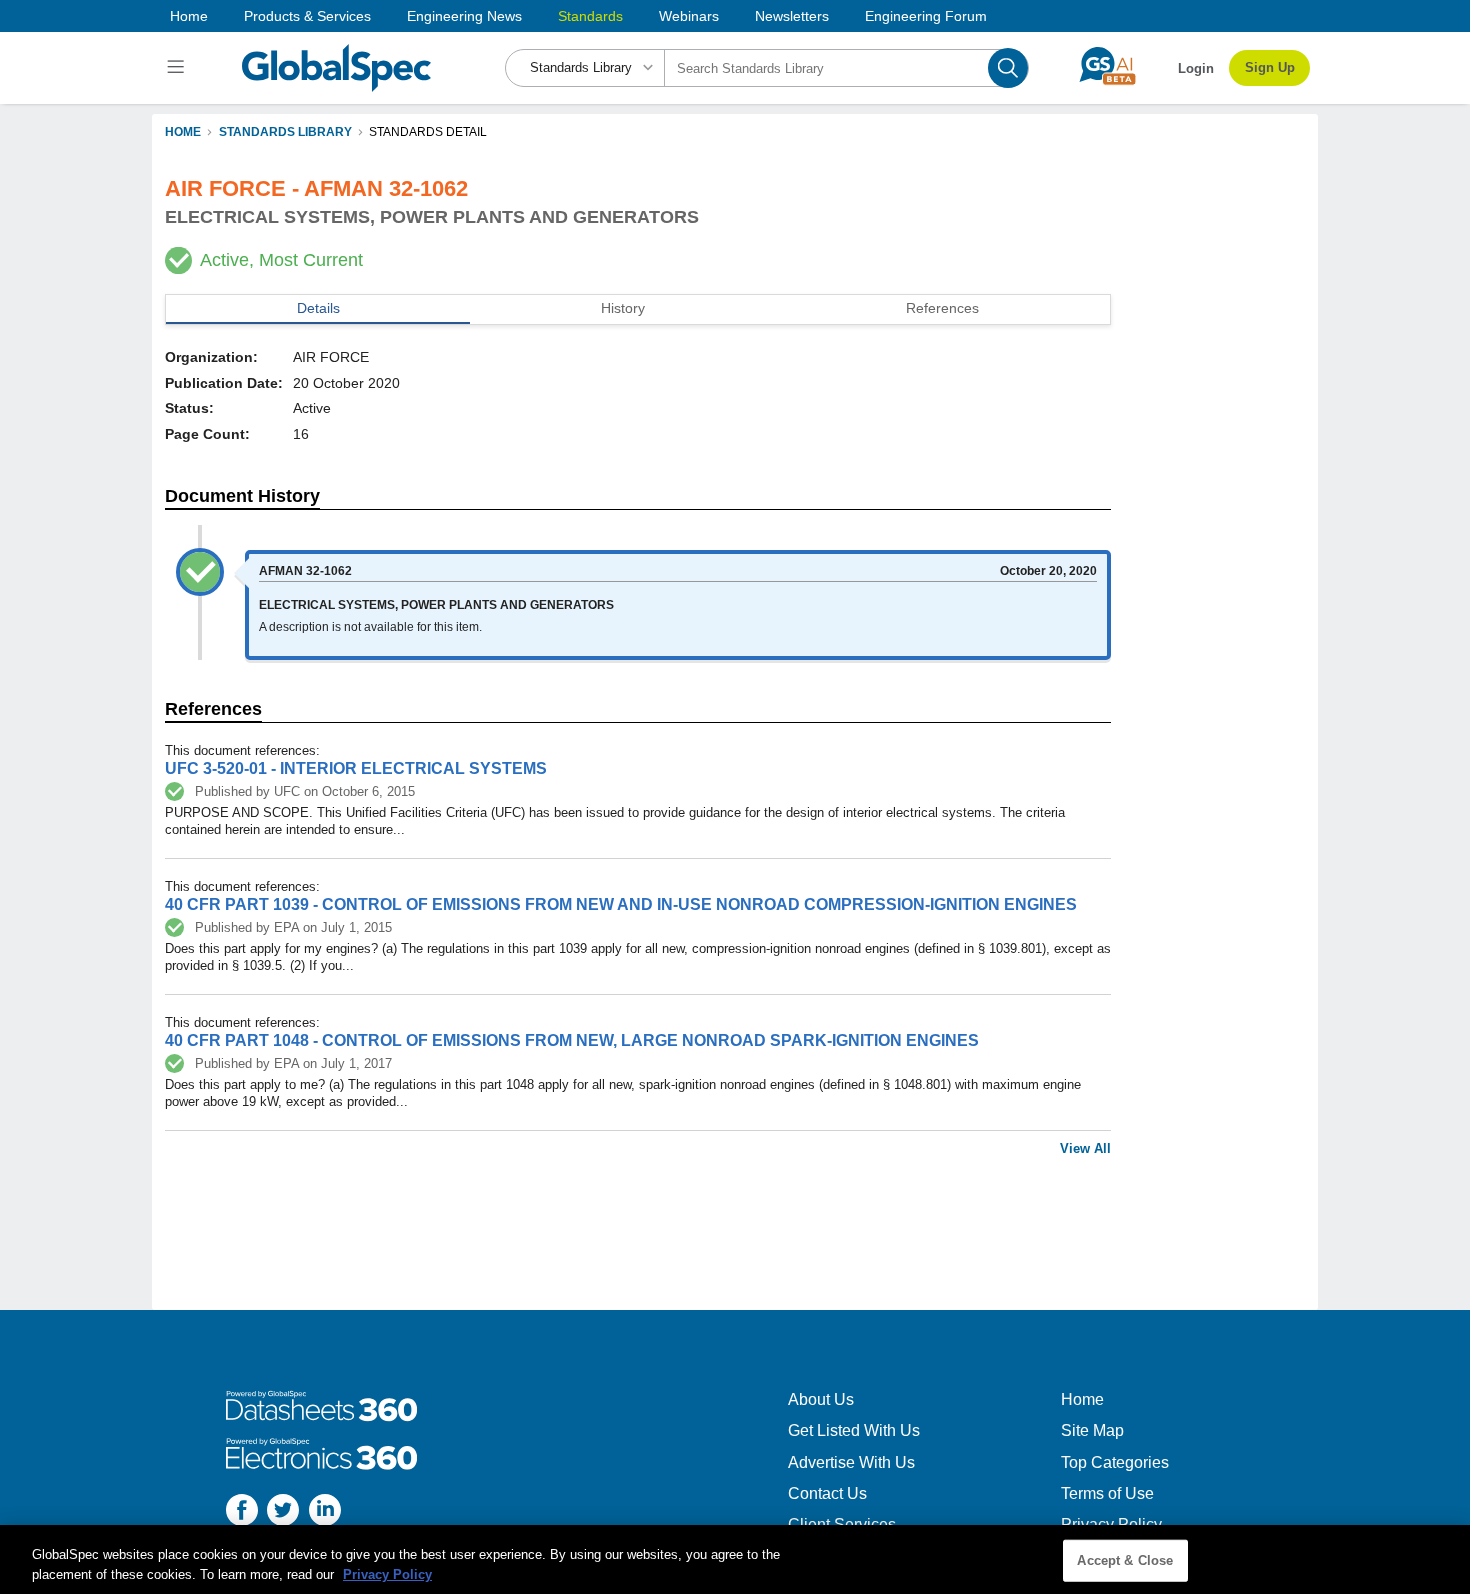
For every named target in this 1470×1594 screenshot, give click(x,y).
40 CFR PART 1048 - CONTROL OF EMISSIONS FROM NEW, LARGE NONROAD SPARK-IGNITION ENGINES (572, 1040)
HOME (183, 132)
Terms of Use (1107, 1493)
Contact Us (827, 1493)
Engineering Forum (926, 16)
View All (1085, 1148)
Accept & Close (1125, 1560)
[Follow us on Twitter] (283, 1512)
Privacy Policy (387, 1573)
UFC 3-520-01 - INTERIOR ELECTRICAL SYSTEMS (356, 768)
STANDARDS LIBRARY (285, 132)
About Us (821, 1399)
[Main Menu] (178, 68)
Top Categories (1115, 1462)
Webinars (689, 16)
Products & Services (307, 16)
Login (1196, 68)
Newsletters (792, 16)
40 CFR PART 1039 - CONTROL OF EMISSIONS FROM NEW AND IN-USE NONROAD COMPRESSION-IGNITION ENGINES (621, 904)
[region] (735, 1559)
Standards (590, 16)
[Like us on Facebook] (242, 1512)
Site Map (1092, 1430)
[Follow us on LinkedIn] (325, 1512)
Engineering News (464, 16)
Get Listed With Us (854, 1430)
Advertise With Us (851, 1462)
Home (189, 16)
